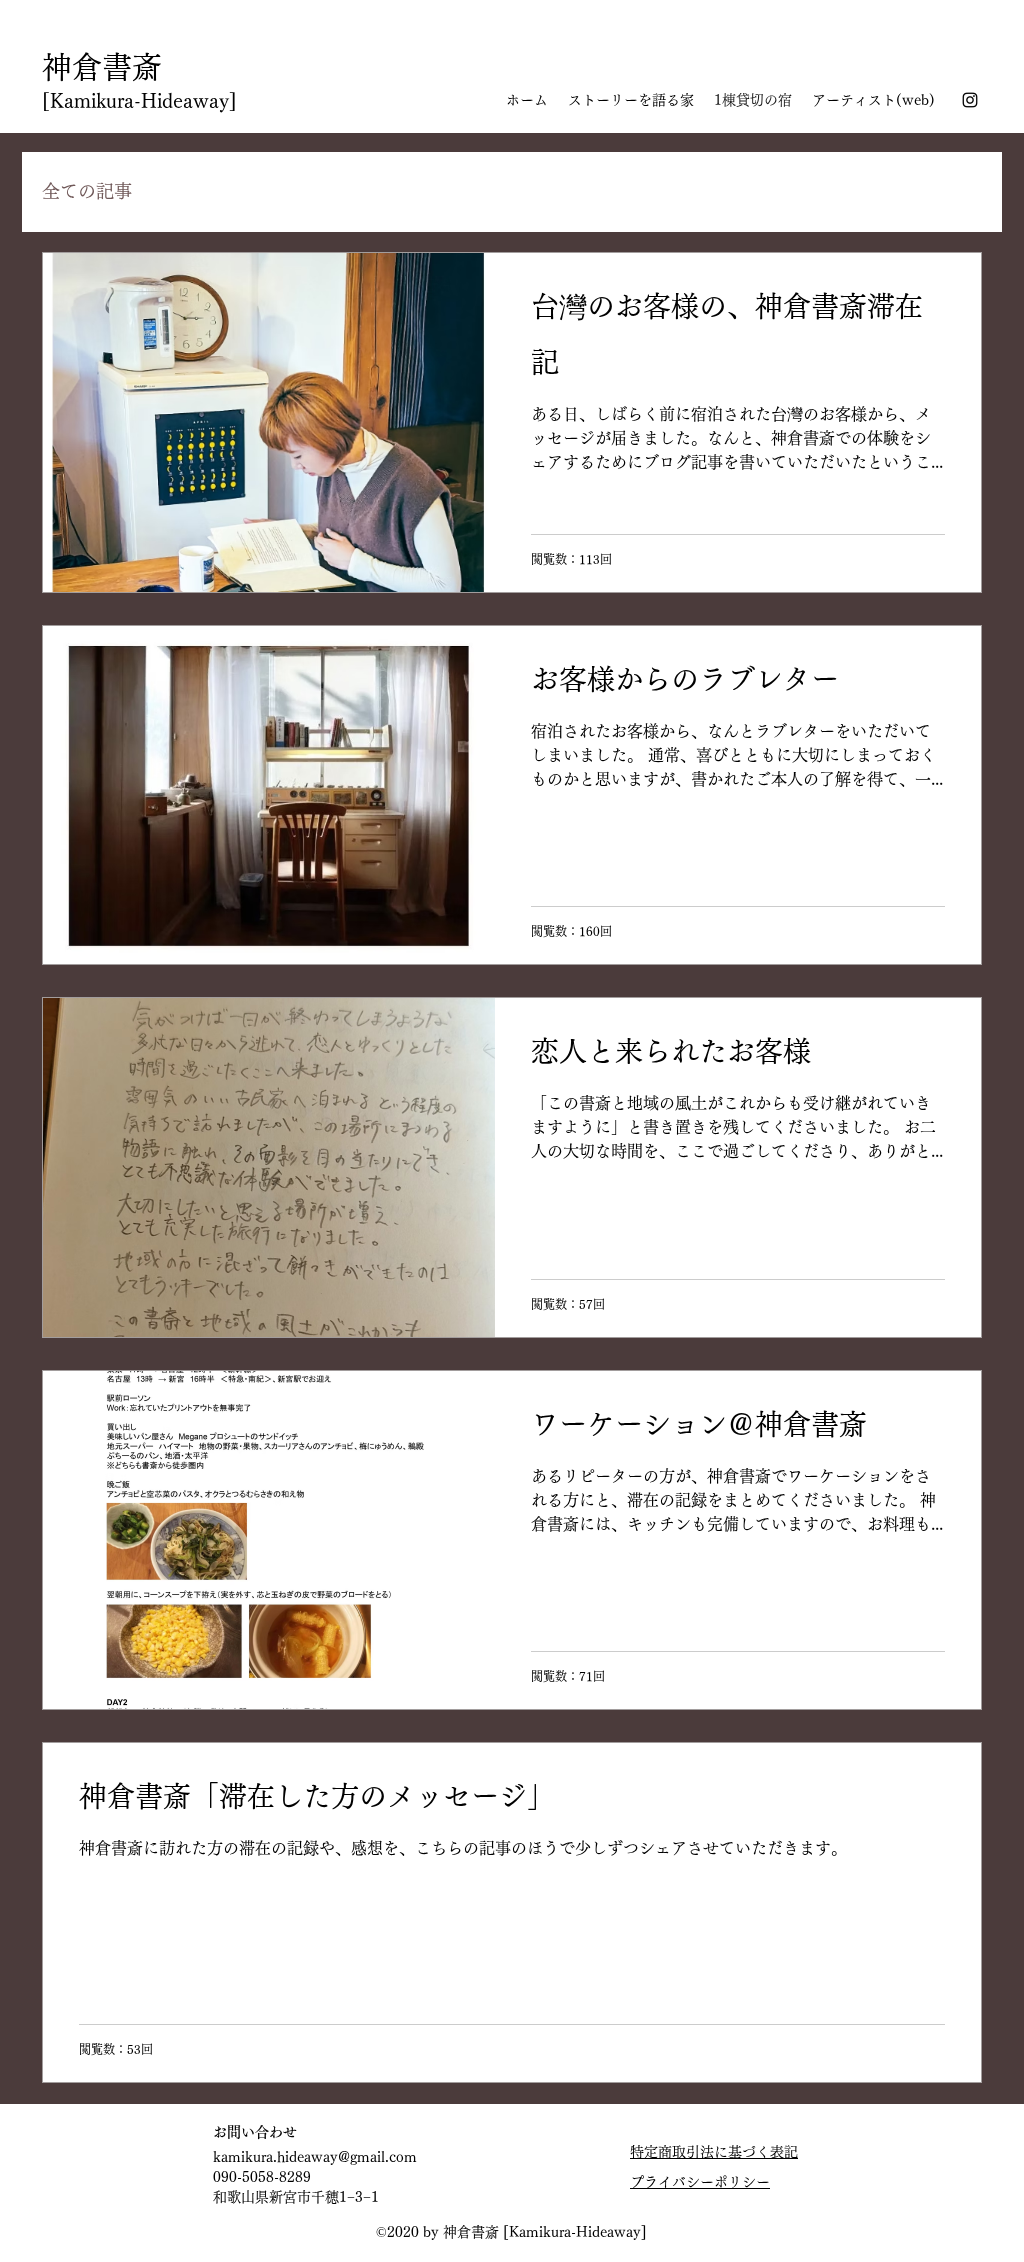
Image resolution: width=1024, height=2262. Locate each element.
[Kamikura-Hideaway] (139, 100)
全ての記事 (87, 191)
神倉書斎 (102, 67)
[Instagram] (970, 100)
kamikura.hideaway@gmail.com (315, 2157)
